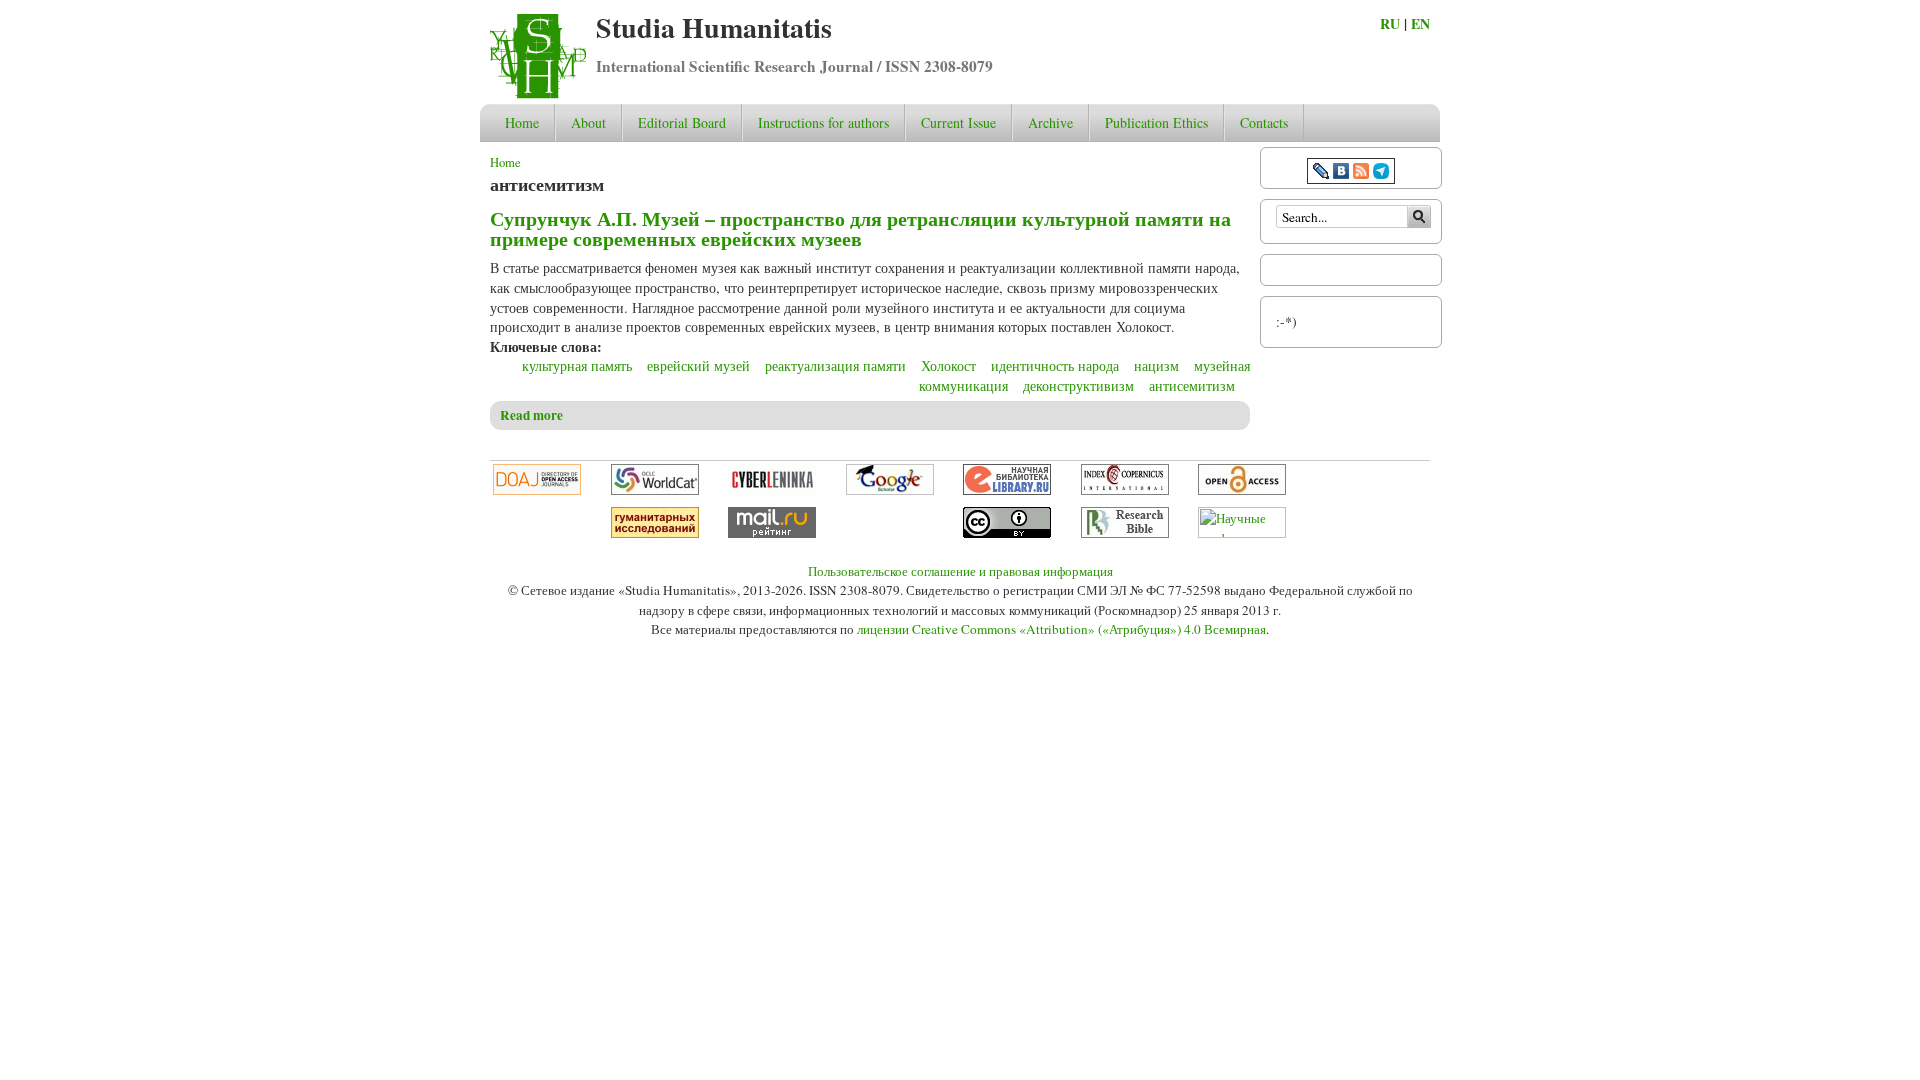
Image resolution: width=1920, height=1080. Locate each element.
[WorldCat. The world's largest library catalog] (655, 490)
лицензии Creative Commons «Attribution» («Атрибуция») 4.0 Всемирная (1061, 629)
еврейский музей (698, 365)
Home (522, 122)
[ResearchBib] (1125, 533)
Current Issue (958, 122)
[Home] (538, 93)
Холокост (948, 365)
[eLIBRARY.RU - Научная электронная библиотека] (1007, 490)
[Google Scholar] (890, 490)
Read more (531, 415)
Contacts (1264, 122)
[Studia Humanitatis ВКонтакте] (1341, 173)
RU (1390, 23)
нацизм (1156, 365)
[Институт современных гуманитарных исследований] (655, 533)
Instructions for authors (823, 122)
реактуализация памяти (835, 365)
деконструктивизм (1078, 385)
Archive (1050, 122)
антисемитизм (1192, 385)
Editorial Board (682, 122)
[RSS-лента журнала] (1361, 173)
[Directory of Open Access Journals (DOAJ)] (537, 490)
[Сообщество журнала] (1323, 173)
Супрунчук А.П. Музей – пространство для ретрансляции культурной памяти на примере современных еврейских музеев (860, 228)
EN (1420, 23)
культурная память (577, 365)
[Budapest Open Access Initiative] (1242, 490)
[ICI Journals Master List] (1125, 490)
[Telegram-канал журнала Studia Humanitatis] (1381, 173)
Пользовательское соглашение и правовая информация (960, 571)
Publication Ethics (1156, 122)
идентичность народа (1055, 365)
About (588, 122)
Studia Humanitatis (714, 27)
